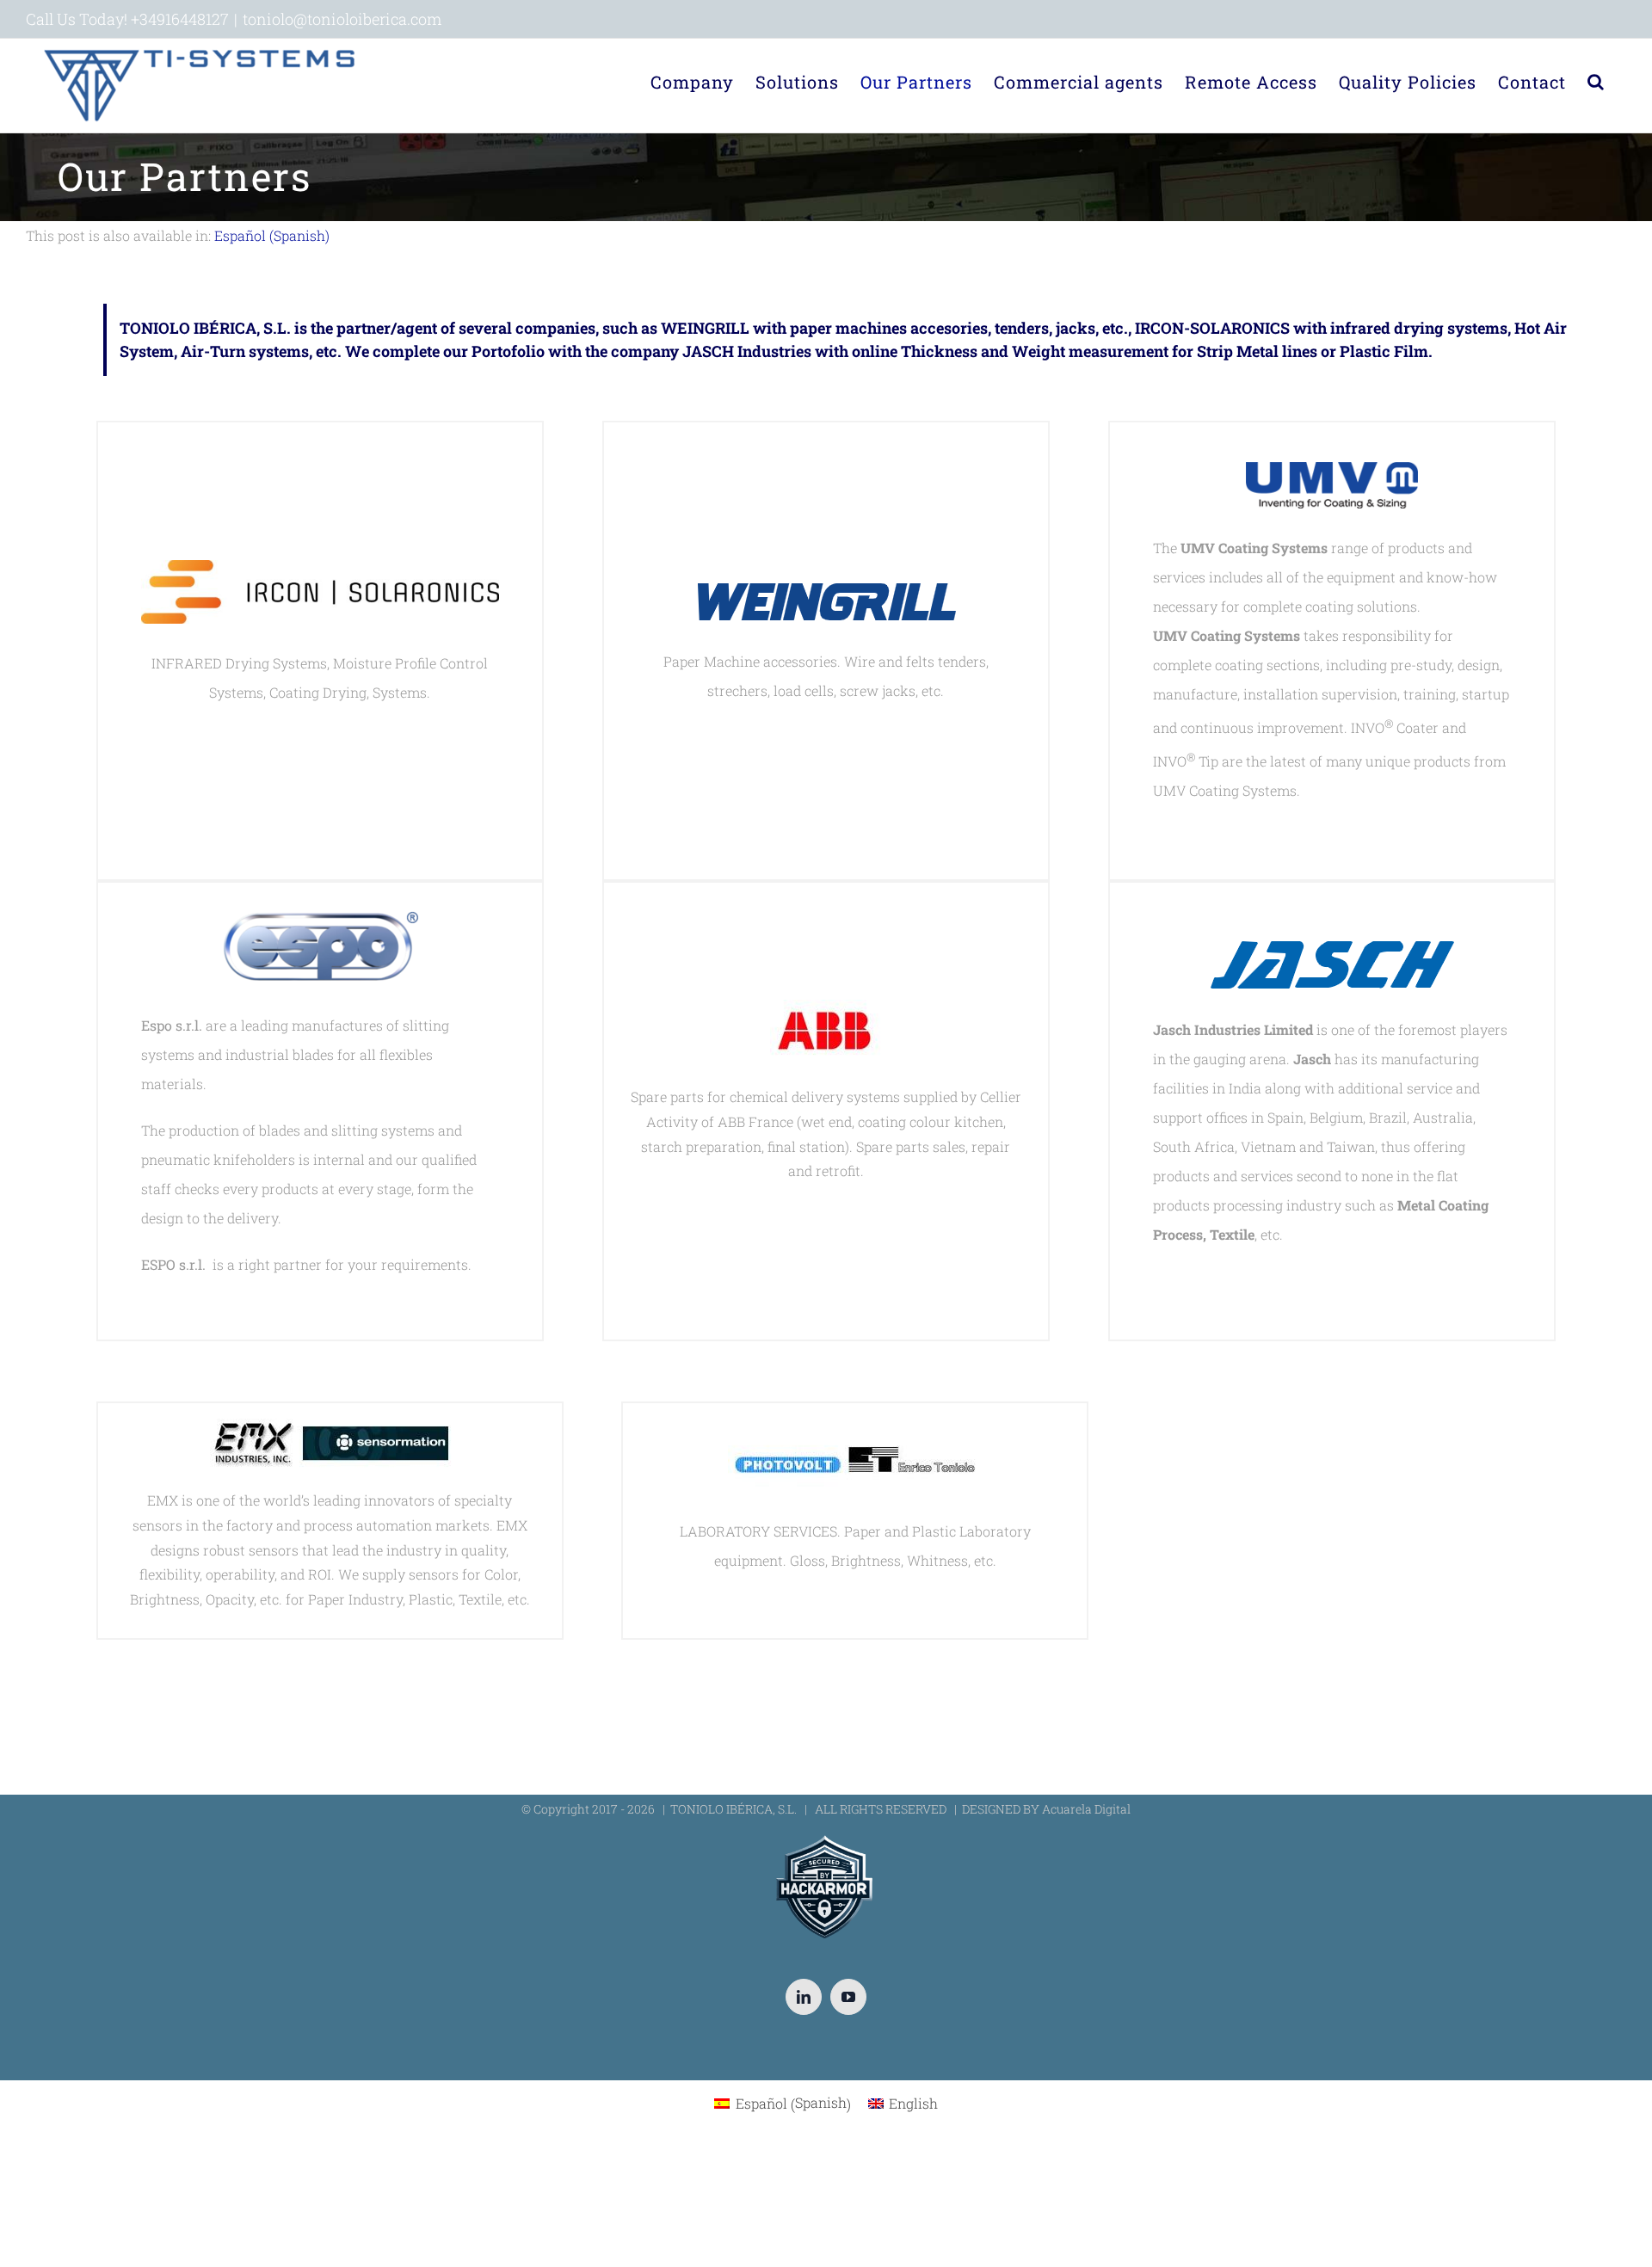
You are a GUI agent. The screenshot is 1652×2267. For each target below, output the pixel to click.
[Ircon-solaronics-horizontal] (320, 574)
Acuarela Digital (1086, 1809)
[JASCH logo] (1332, 953)
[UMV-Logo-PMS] (1332, 476)
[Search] (1596, 82)
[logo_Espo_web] (320, 923)
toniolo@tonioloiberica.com (342, 19)
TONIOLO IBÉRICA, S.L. (734, 1809)
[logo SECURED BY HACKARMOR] (826, 1838)
